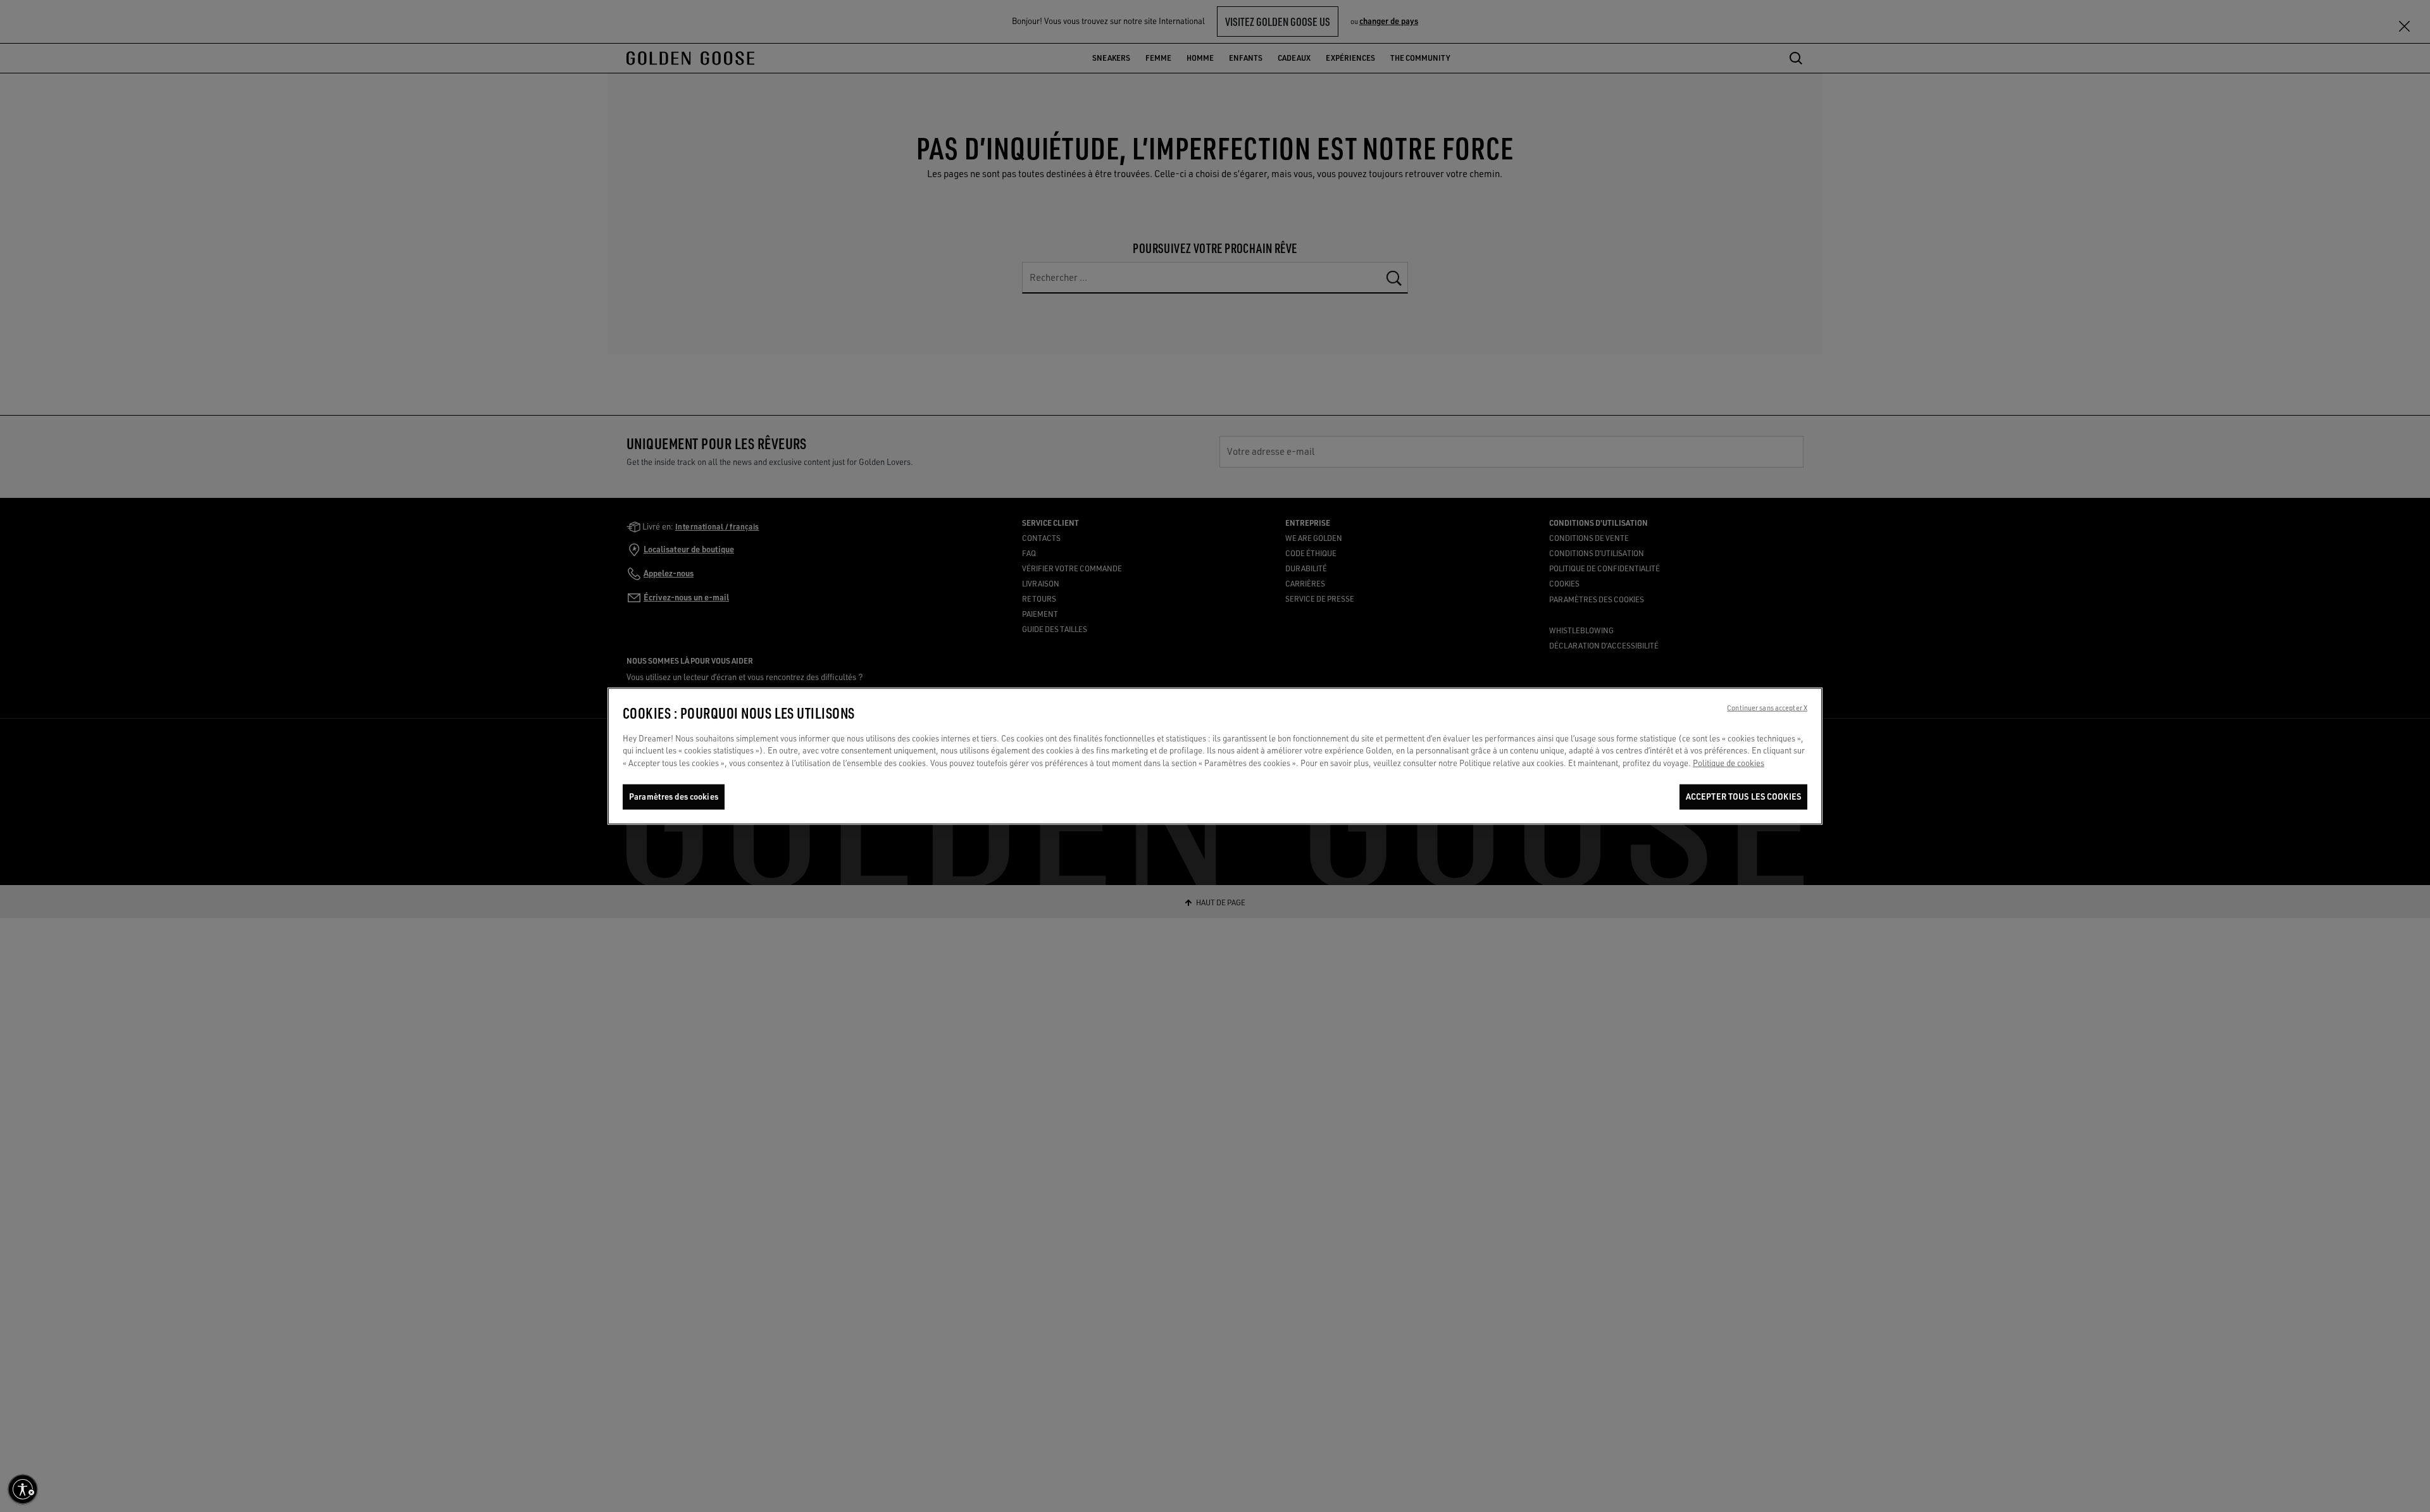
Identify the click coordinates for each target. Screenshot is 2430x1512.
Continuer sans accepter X (1767, 707)
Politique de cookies (1729, 763)
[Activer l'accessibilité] (23, 1489)
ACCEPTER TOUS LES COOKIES (1743, 796)
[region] (1215, 756)
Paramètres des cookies (674, 796)
